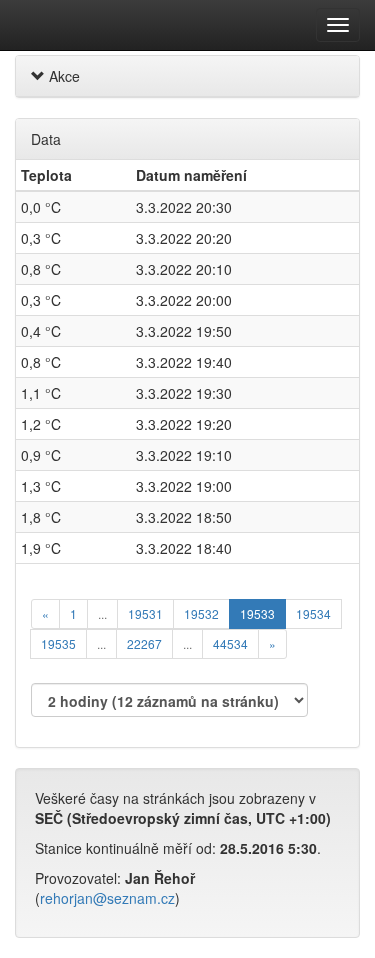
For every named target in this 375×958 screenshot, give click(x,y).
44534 (230, 643)
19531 (145, 613)
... (102, 613)
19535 (58, 643)
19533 (257, 613)
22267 (144, 643)
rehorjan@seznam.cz (107, 898)
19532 (201, 613)
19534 (313, 613)
